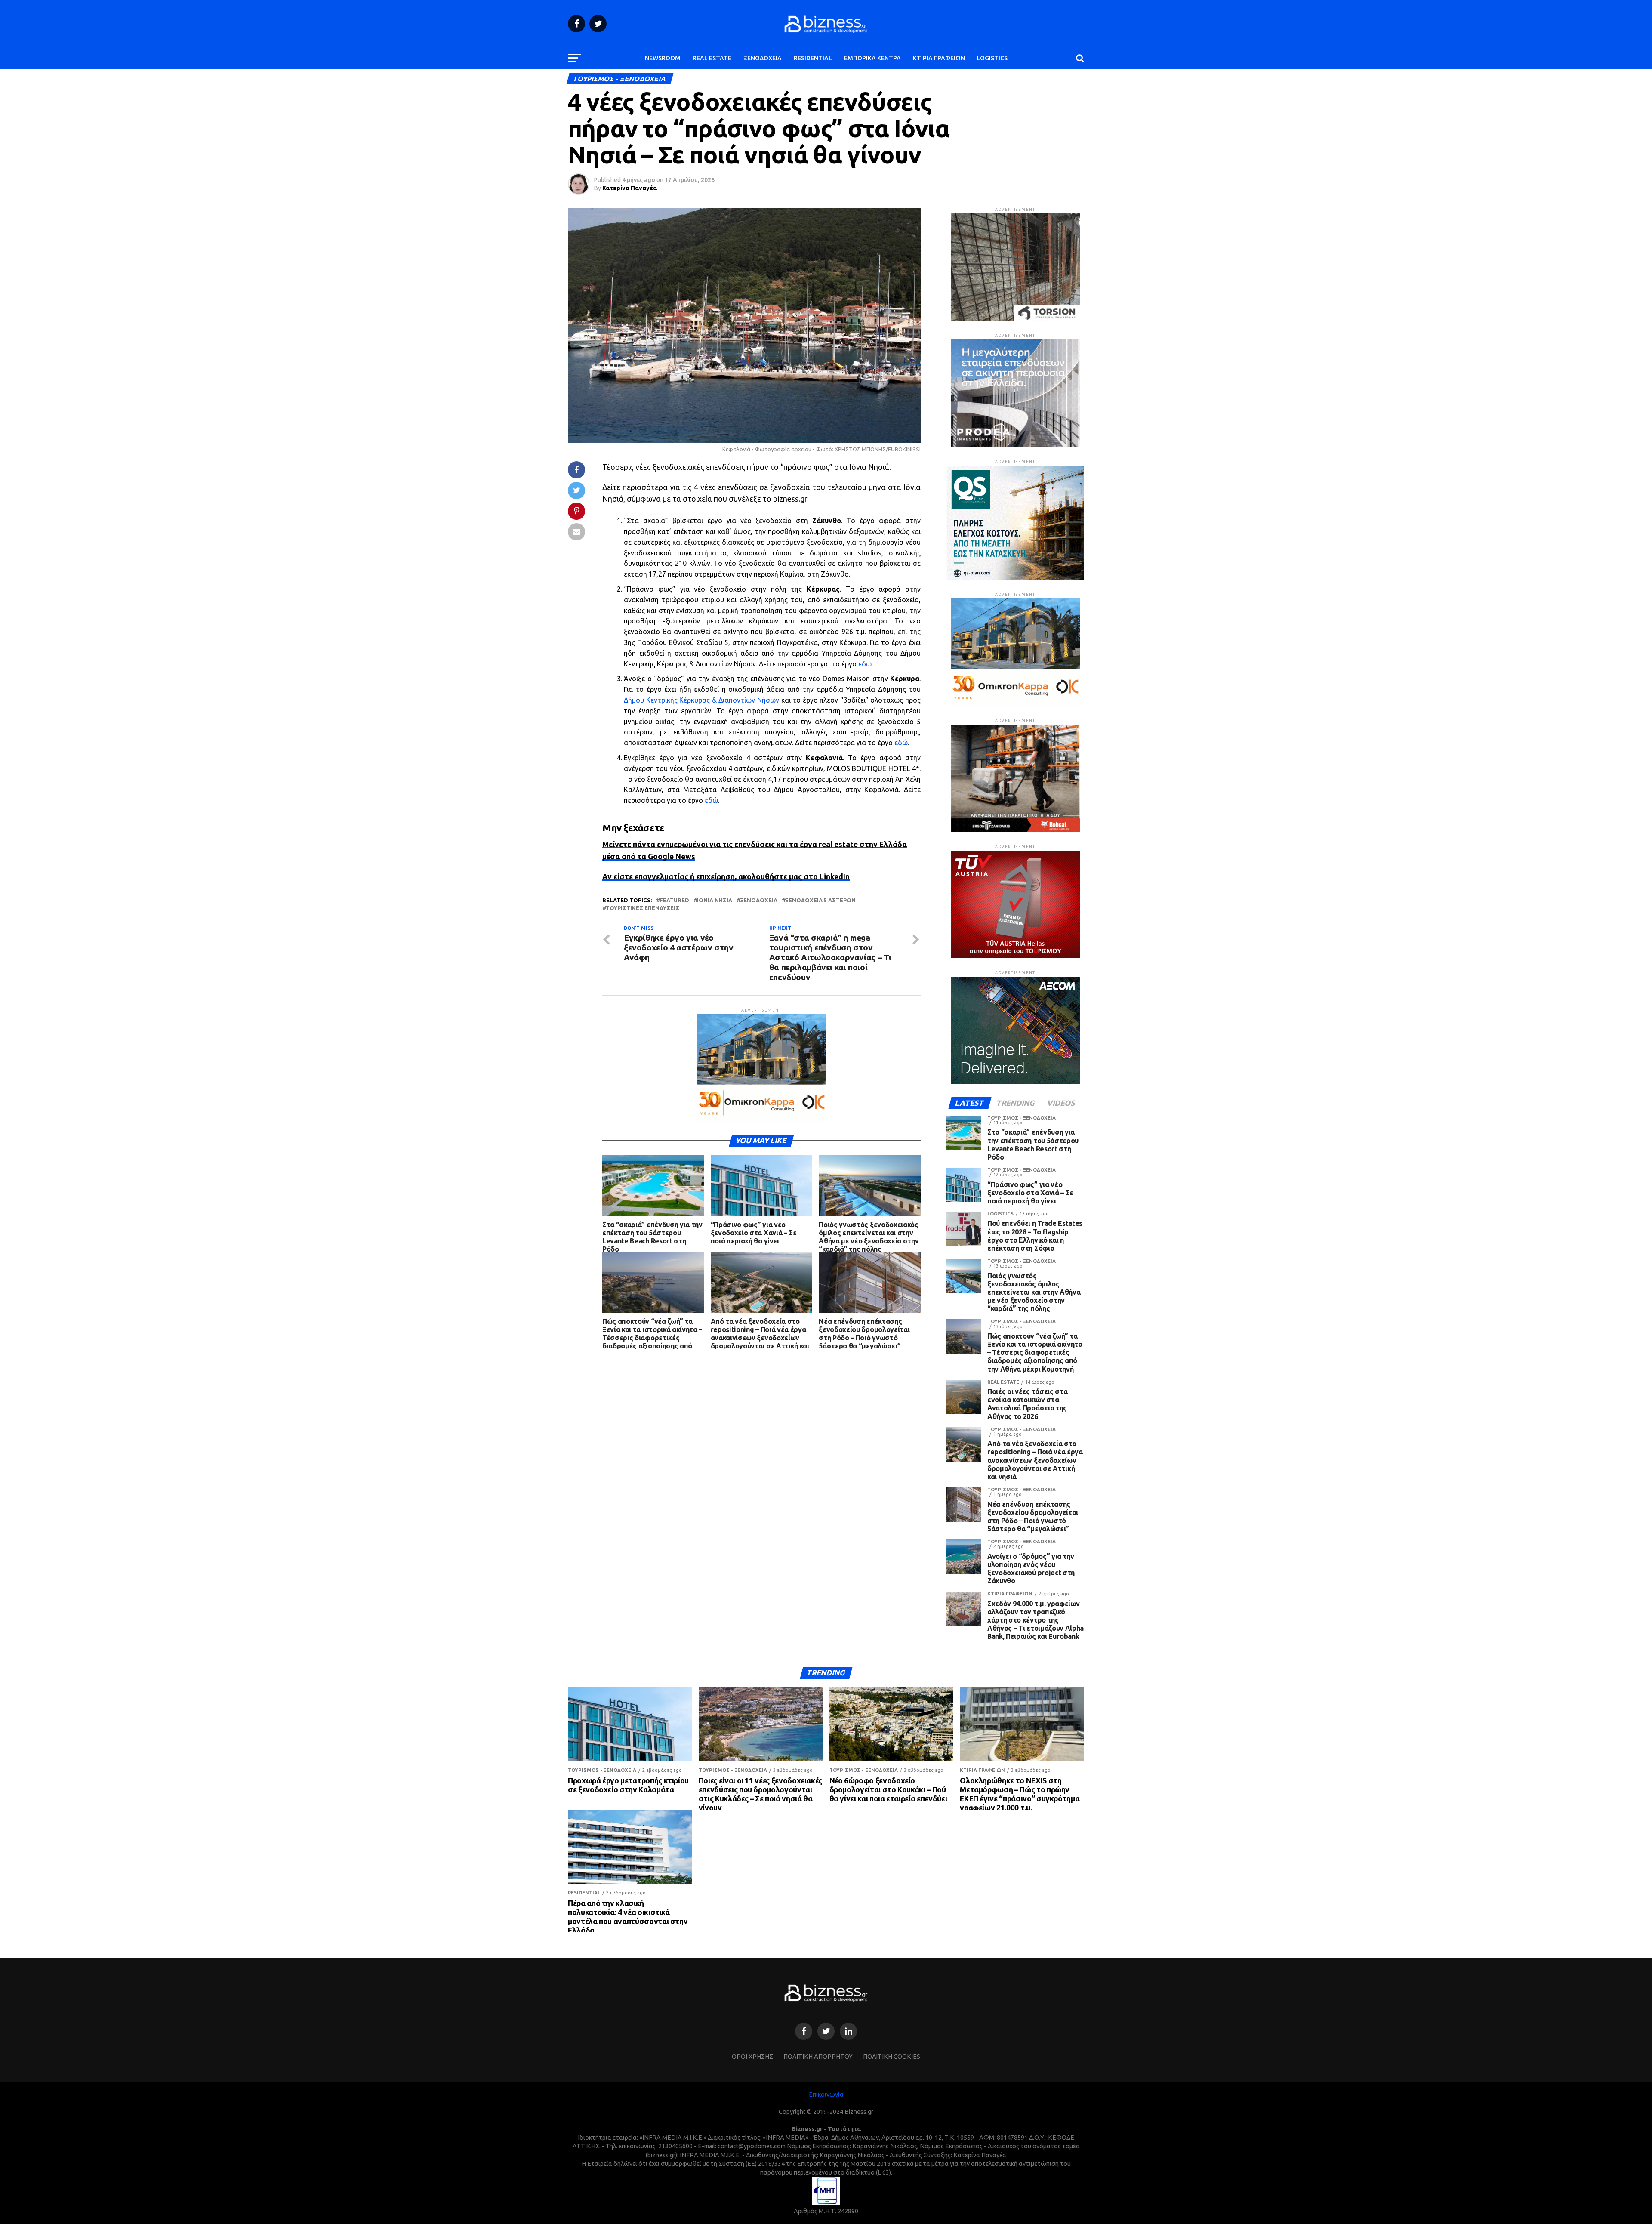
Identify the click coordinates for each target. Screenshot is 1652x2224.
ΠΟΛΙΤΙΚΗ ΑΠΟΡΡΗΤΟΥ (818, 2057)
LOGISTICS (992, 58)
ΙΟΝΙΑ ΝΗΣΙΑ (715, 900)
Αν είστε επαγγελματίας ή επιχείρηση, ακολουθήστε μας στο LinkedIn (726, 877)
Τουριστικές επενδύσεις (643, 908)
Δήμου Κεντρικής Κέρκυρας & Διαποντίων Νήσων (701, 700)
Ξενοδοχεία (759, 900)
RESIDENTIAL (813, 58)
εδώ (865, 664)
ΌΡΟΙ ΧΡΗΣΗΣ (752, 2057)
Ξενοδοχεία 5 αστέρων (820, 900)
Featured (674, 900)
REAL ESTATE (712, 58)
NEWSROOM (663, 58)
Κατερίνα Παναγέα (630, 188)
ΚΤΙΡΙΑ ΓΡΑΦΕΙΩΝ (939, 58)
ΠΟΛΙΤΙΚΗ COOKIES (892, 2057)
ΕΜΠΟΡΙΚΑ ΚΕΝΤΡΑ (872, 58)
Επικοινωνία (826, 2094)
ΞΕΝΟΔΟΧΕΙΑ (763, 58)
